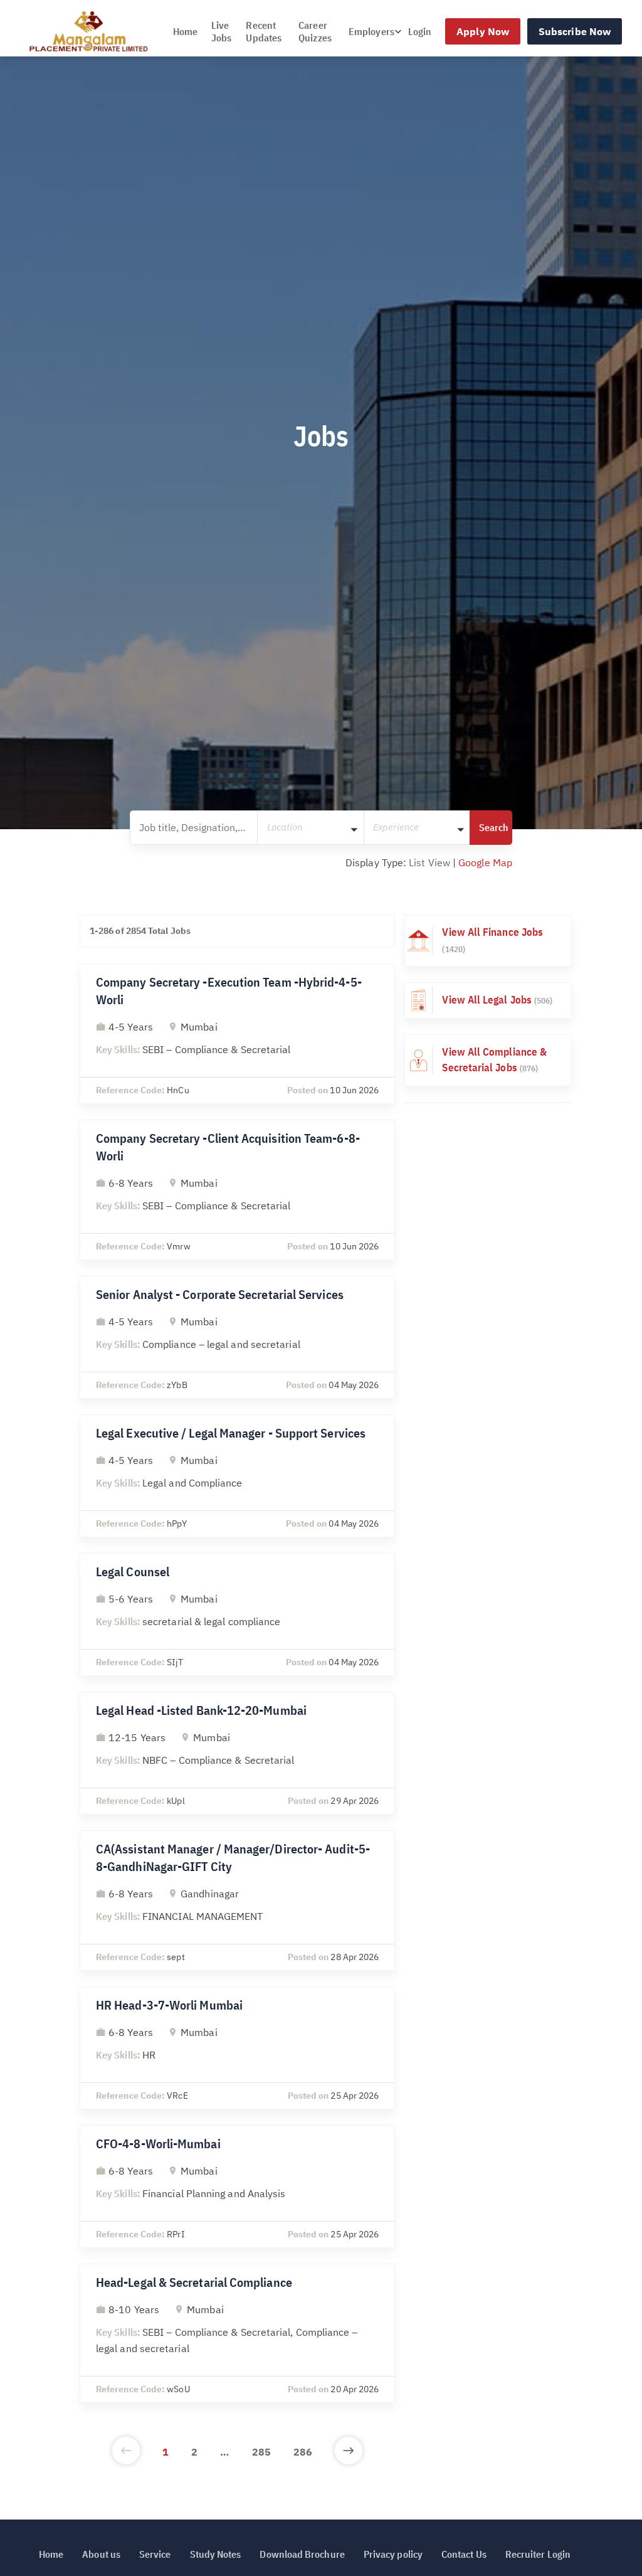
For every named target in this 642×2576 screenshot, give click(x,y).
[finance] (488, 941)
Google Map (485, 862)
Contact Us (464, 2554)
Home (185, 31)
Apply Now (483, 31)
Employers (371, 31)
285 (261, 2452)
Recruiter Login (538, 2554)
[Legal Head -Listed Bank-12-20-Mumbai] (237, 1753)
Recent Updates (264, 31)
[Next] (349, 2452)
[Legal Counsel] (237, 1614)
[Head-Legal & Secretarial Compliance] (237, 2333)
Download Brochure (302, 2554)
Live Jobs (221, 31)
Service (155, 2554)
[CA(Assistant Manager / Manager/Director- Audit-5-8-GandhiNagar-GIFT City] (237, 1900)
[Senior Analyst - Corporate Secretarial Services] (237, 1337)
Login (420, 31)
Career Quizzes (315, 31)
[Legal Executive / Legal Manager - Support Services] (237, 1476)
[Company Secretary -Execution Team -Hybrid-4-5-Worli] (237, 1034)
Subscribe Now (575, 31)
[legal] (488, 1000)
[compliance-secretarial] (488, 1060)
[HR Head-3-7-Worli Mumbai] (237, 2048)
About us (101, 2554)
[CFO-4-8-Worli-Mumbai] (237, 2186)
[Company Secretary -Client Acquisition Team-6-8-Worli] (237, 1190)
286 (303, 2452)
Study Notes (216, 2554)
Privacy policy (393, 2554)
